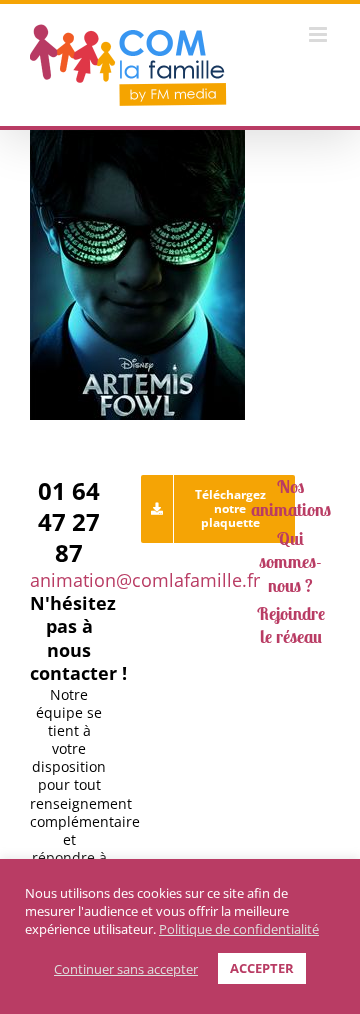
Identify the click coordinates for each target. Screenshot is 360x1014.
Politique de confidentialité (239, 929)
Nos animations (290, 498)
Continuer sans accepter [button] (126, 969)
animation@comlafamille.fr (145, 580)
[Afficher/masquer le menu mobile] (319, 34)
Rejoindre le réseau (291, 625)
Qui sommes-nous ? (290, 562)
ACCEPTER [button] (262, 968)
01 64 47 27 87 (69, 521)
